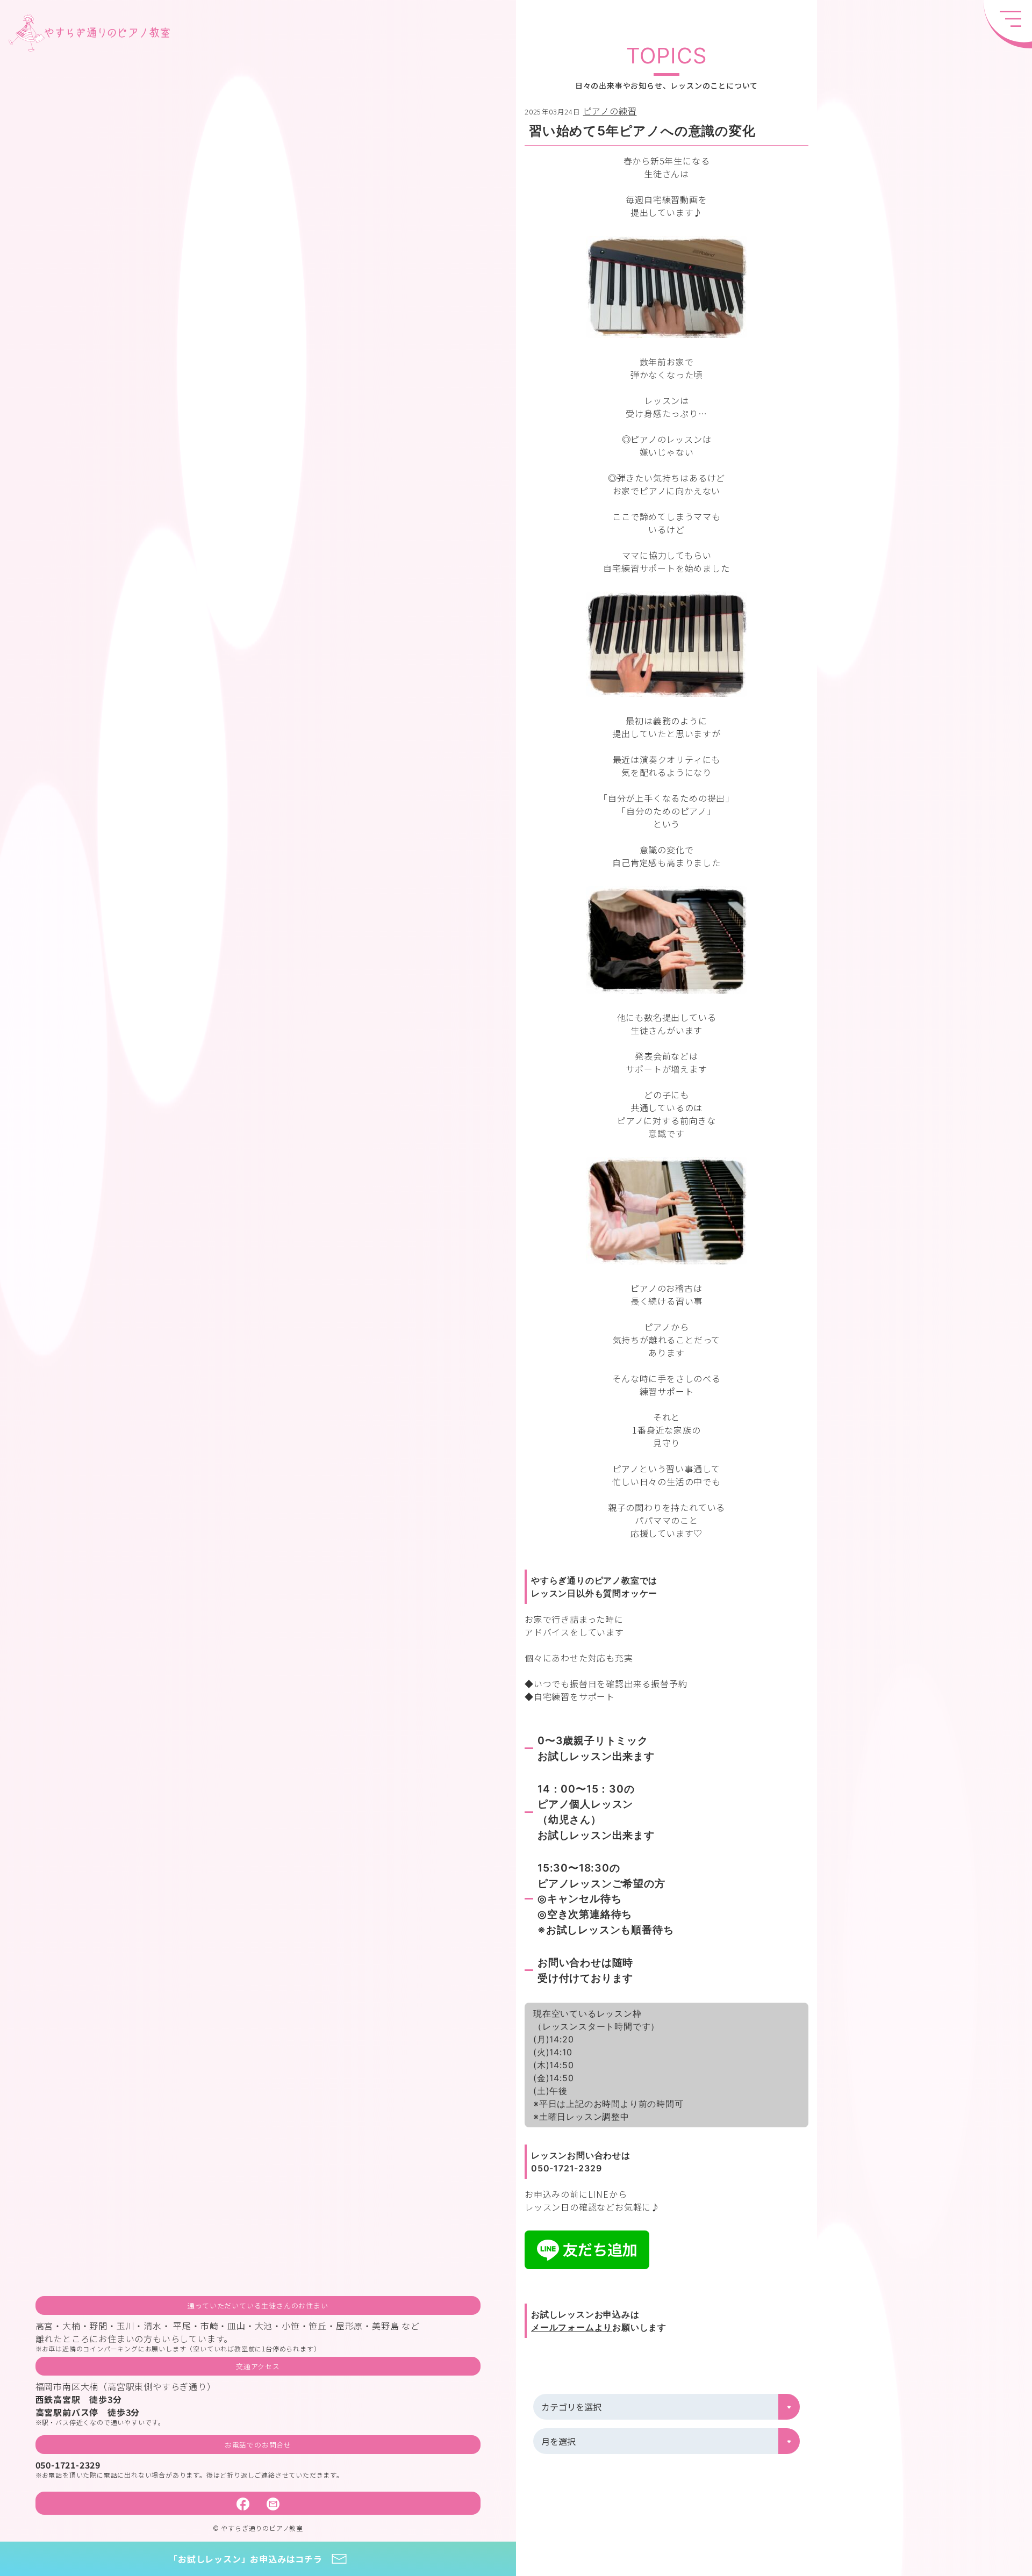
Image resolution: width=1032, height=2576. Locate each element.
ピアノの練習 (610, 111)
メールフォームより (572, 2327)
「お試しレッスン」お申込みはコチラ (246, 2559)
